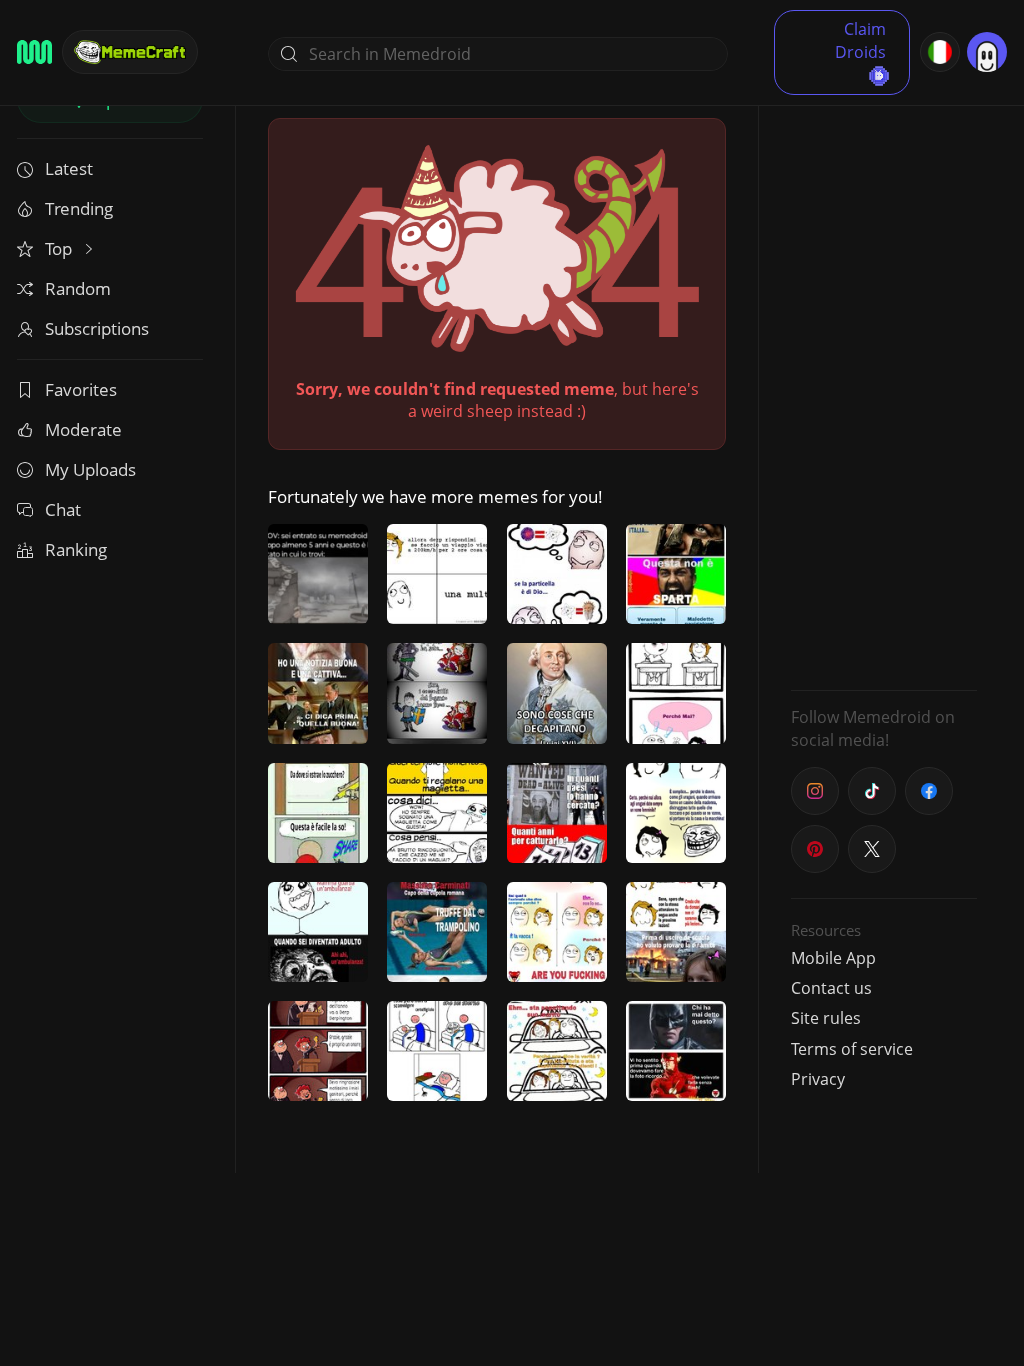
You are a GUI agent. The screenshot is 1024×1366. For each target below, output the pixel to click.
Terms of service (852, 1049)
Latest (69, 168)
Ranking (76, 549)
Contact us (831, 988)
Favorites (81, 389)
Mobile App (833, 958)
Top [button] (60, 248)
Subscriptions (97, 328)
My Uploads (90, 469)
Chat (63, 509)
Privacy (818, 1079)
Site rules (826, 1018)
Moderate (83, 429)
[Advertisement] (884, 375)
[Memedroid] (34, 52)
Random (78, 288)
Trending (79, 208)
